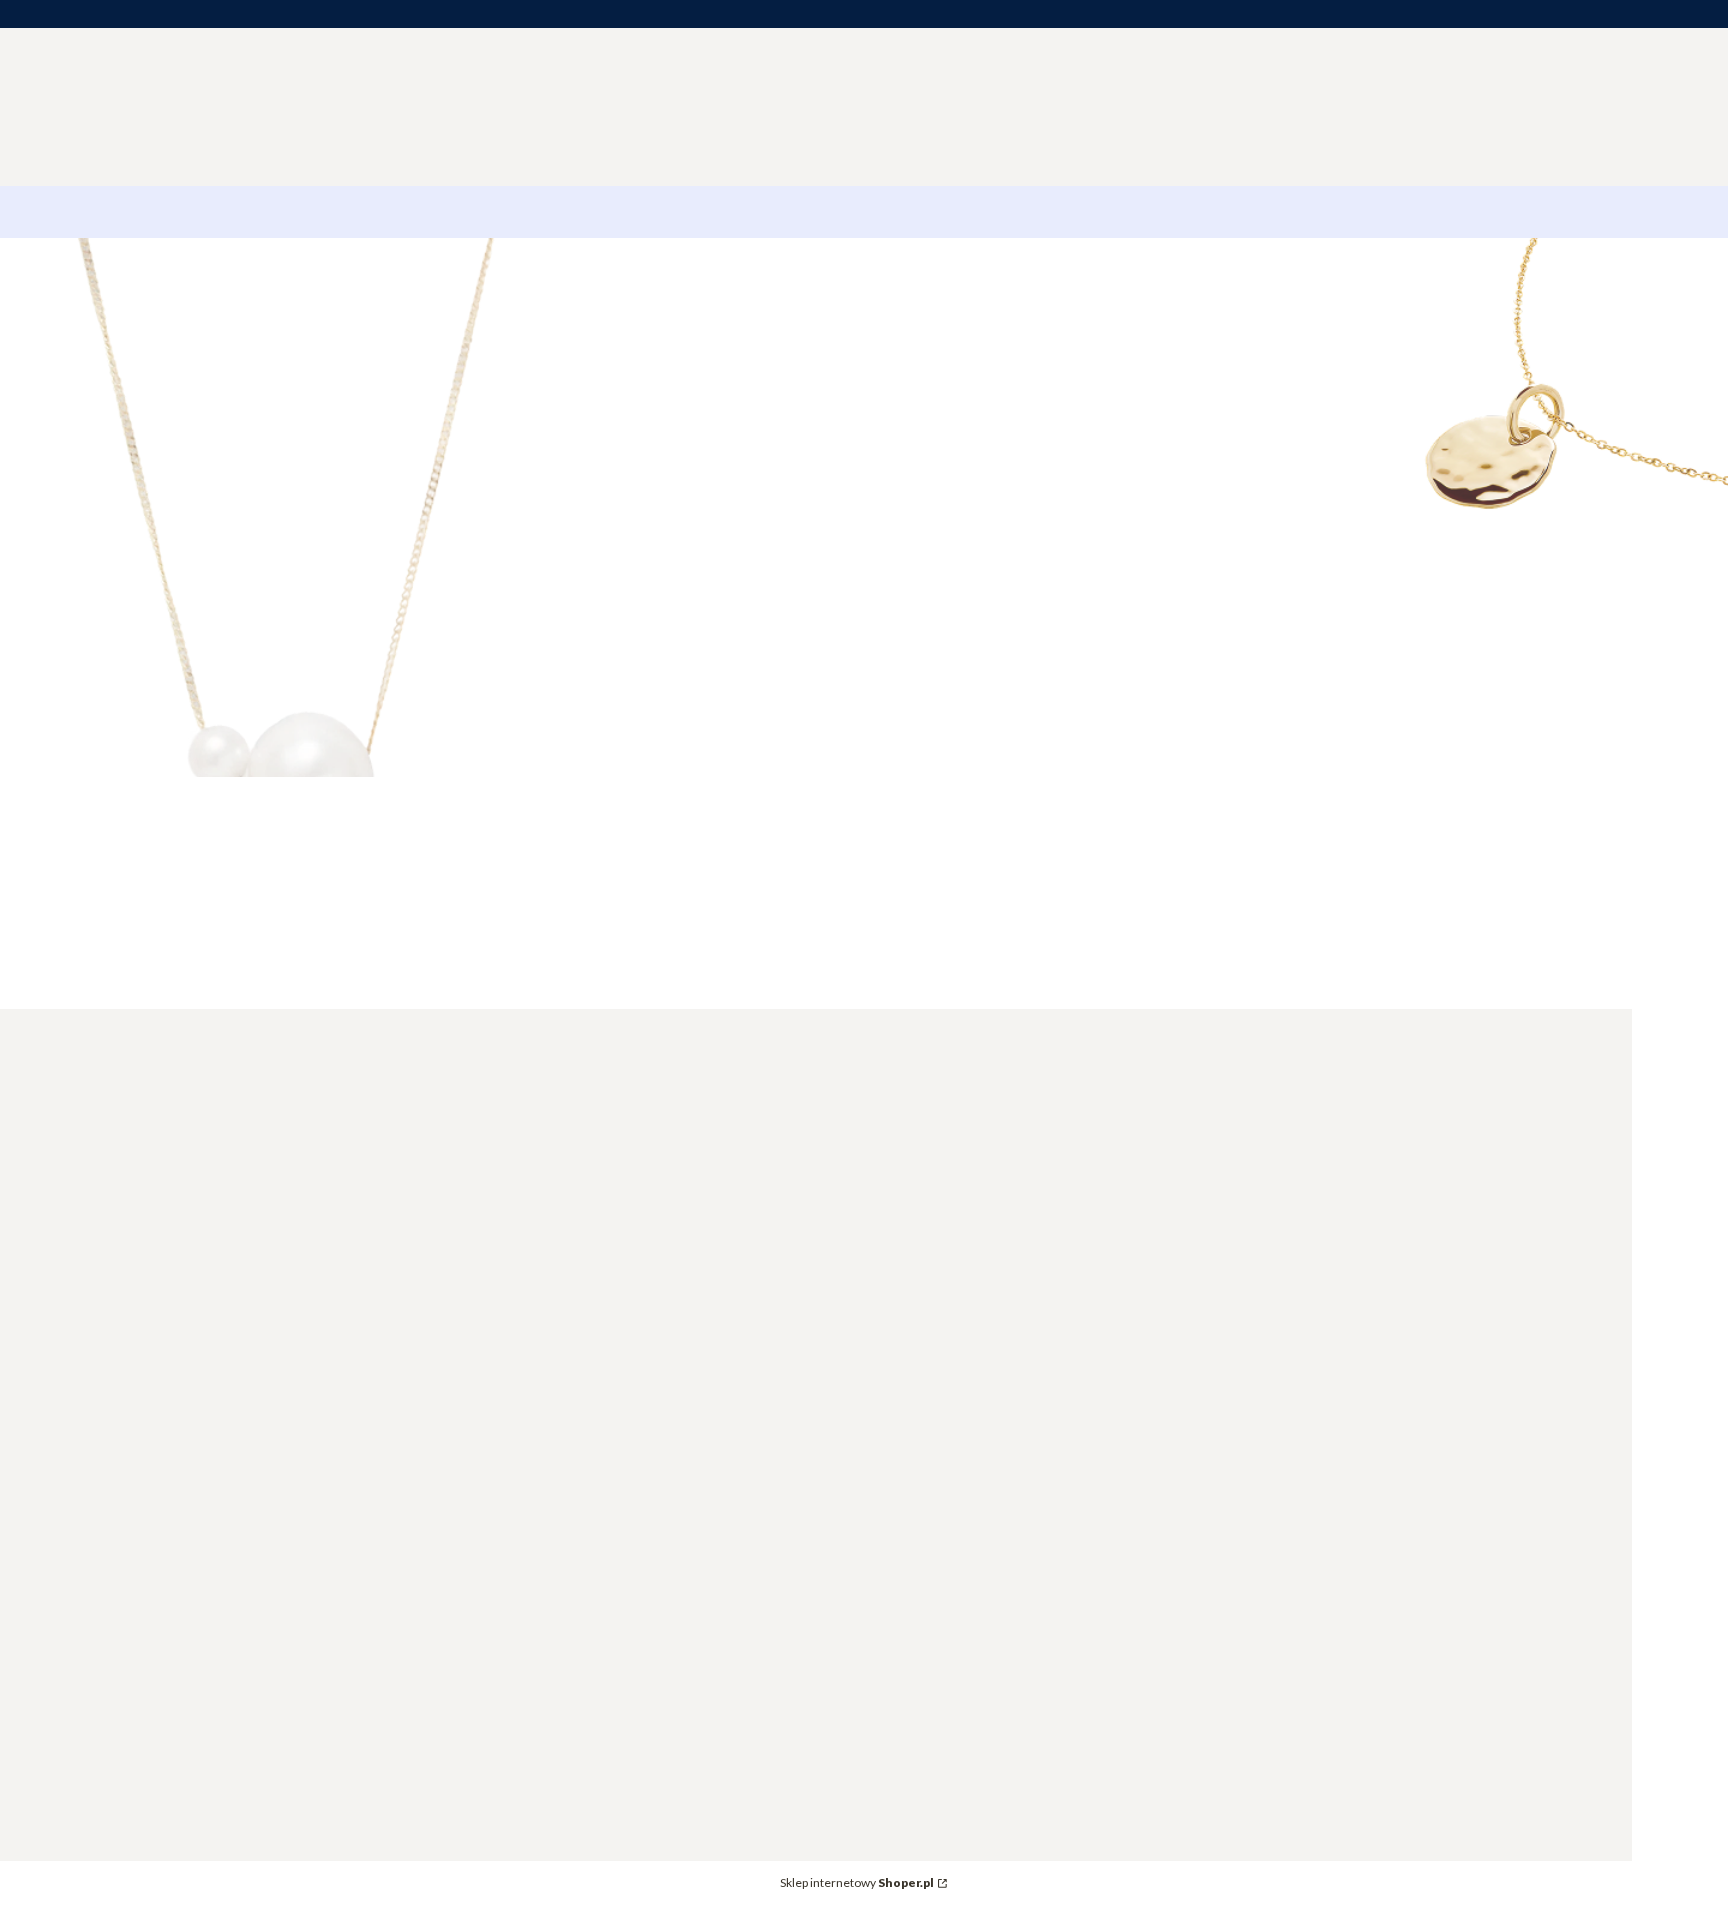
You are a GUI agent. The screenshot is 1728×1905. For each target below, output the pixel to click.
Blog (832, 1250)
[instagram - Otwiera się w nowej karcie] (79, 1875)
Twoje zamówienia (880, 1338)
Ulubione (847, 1394)
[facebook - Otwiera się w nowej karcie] (29, 1875)
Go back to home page (1501, 672)
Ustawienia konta (876, 1366)
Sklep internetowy (857, 1882)
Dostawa (1111, 1222)
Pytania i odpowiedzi (1415, 1194)
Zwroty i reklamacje (1148, 1250)
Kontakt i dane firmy (886, 1194)
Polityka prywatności (1417, 1250)
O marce (845, 1222)
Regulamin (1380, 1222)
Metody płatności (1141, 1194)
